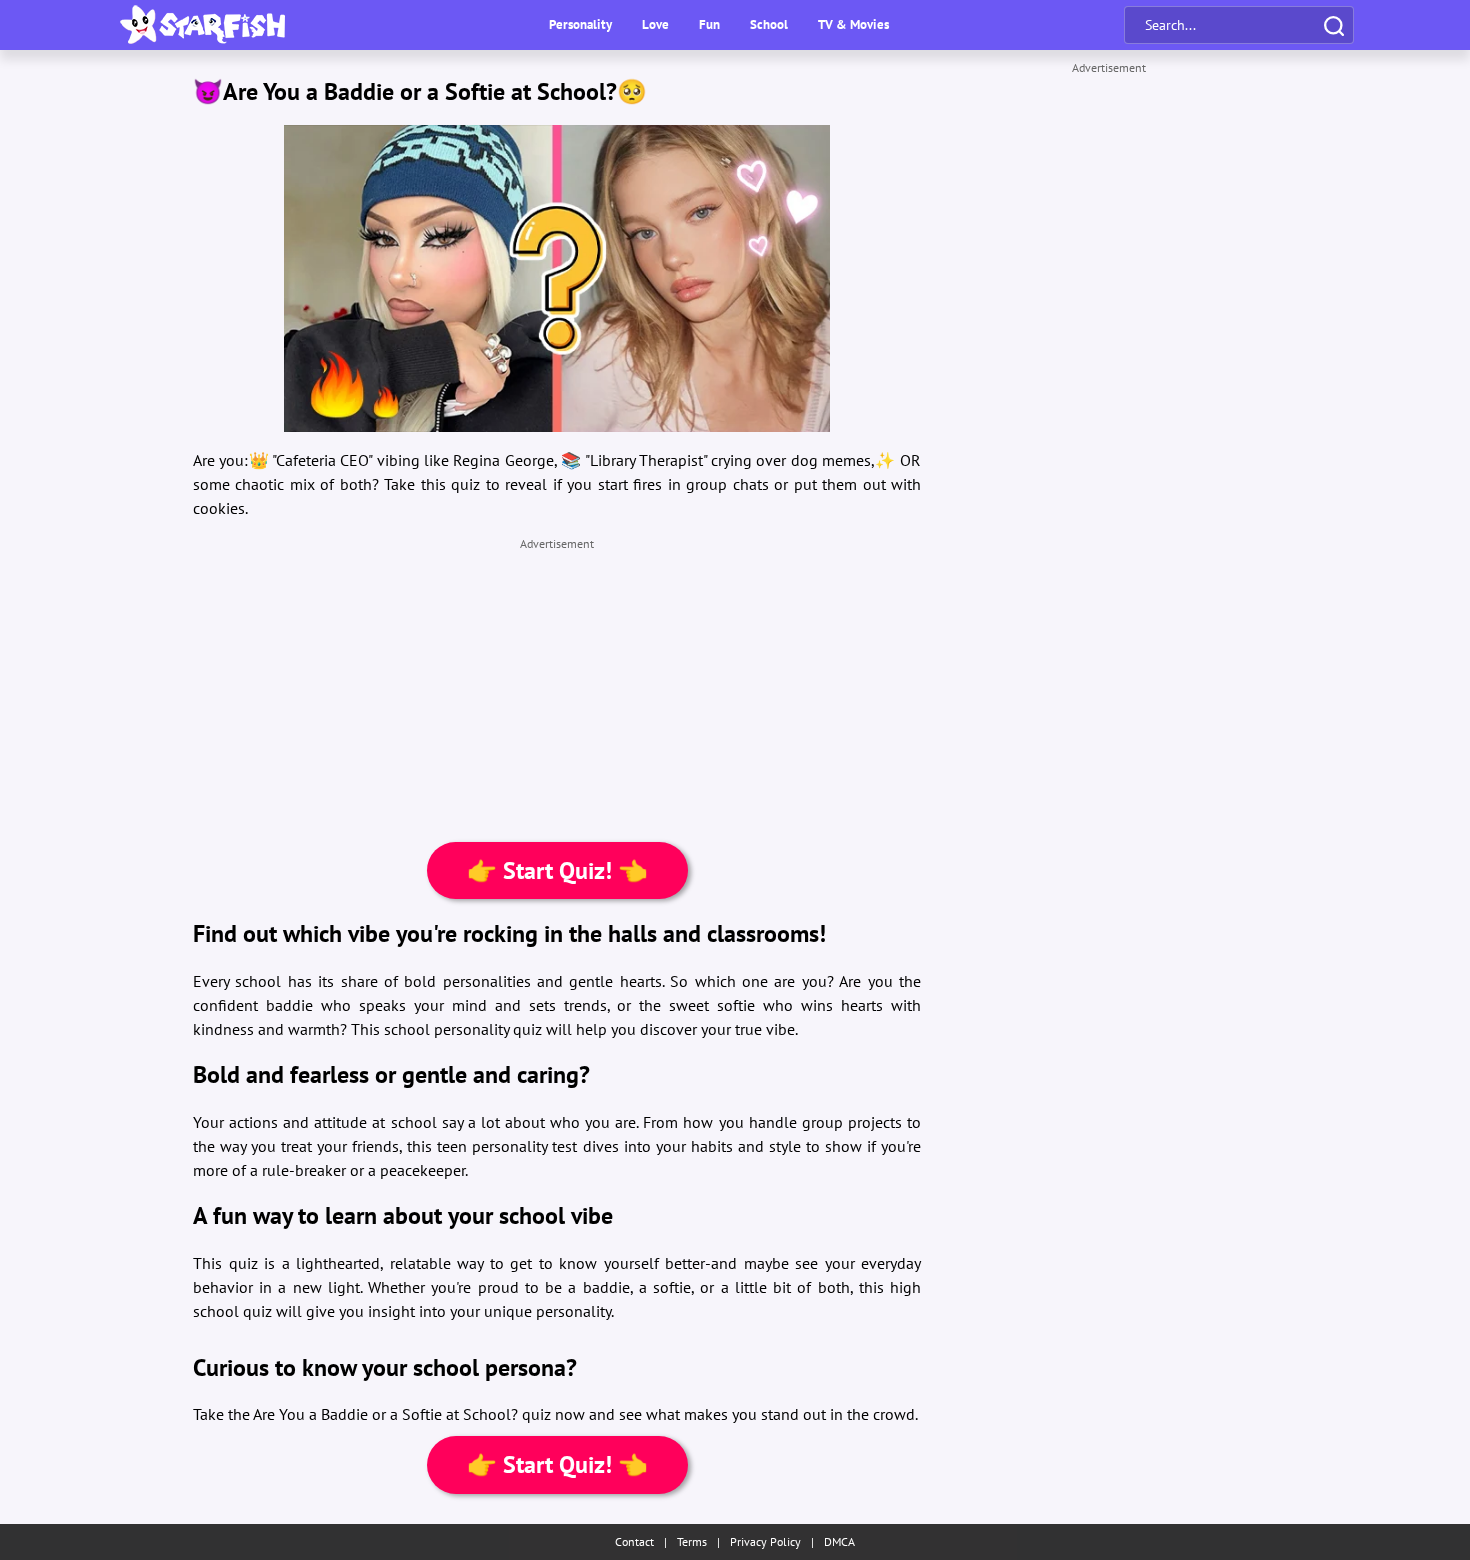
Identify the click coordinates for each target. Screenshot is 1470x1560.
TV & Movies (853, 24)
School (769, 24)
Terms (692, 1541)
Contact (634, 1541)
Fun (709, 24)
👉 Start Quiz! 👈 (557, 870)
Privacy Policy (765, 1541)
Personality (580, 24)
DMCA (839, 1541)
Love (655, 24)
